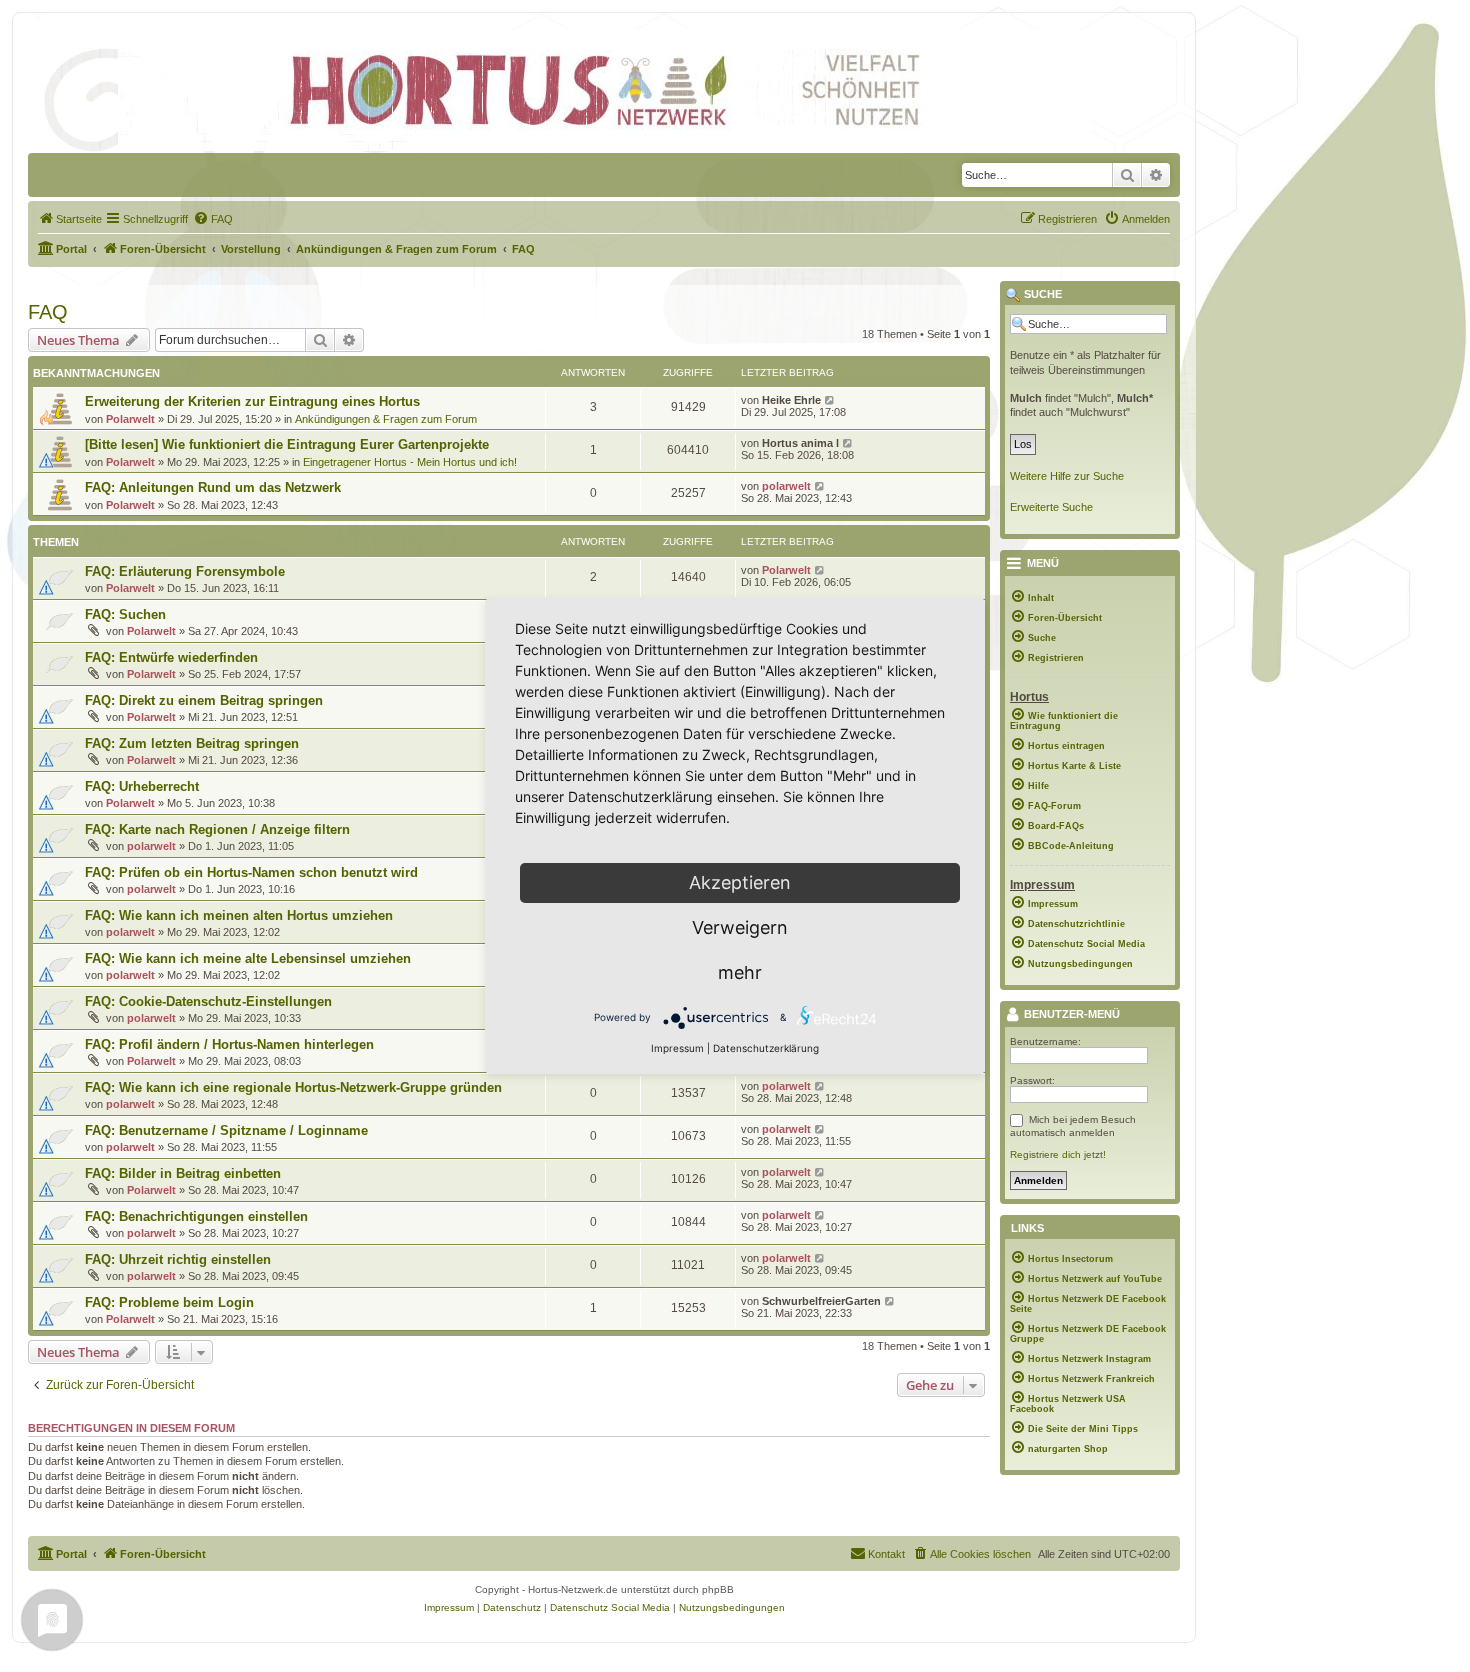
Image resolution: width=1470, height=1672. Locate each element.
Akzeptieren (740, 882)
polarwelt (786, 486)
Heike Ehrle (791, 400)
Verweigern (740, 927)
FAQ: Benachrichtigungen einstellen (196, 1216)
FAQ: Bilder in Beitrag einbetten (183, 1173)
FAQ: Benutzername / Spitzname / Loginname (226, 1130)
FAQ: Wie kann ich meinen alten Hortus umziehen (239, 915)
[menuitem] (70, 219)
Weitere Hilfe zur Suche (1067, 476)
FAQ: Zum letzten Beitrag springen (192, 743)
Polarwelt (130, 419)
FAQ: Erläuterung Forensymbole (185, 571)
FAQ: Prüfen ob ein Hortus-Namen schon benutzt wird (251, 872)
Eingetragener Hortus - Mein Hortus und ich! (410, 462)
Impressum (677, 1048)
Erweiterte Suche (1051, 507)
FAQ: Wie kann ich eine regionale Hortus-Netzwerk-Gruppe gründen (293, 1087)
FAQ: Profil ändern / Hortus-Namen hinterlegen (229, 1044)
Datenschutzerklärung (766, 1048)
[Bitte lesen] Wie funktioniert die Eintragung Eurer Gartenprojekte (287, 444)
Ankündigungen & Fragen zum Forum (386, 419)
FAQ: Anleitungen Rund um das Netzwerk (213, 487)
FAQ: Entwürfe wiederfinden (171, 657)
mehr (740, 972)
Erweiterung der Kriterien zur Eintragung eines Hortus (252, 401)
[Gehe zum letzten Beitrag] (830, 400)
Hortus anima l (800, 443)
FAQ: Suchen (125, 614)
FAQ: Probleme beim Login (169, 1302)
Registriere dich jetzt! (1058, 1154)
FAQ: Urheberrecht (142, 786)
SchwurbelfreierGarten (821, 1301)
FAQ (48, 312)
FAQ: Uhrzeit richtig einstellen (178, 1259)
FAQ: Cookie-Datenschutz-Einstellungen (208, 1001)
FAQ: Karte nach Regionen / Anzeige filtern (217, 829)
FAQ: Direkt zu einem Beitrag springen (204, 700)
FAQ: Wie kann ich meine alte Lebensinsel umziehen (248, 958)
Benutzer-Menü (1070, 1015)
